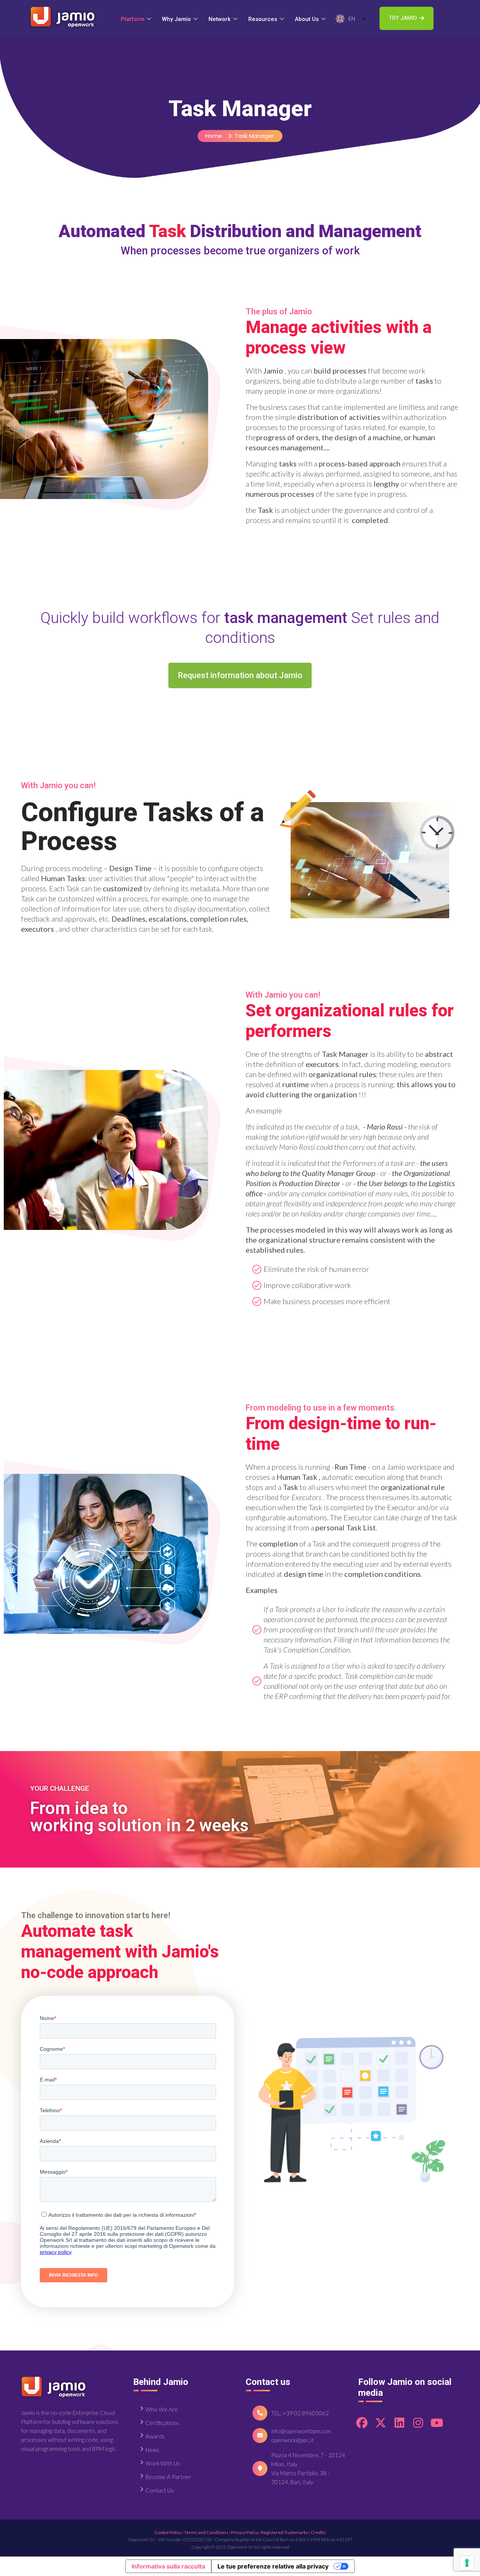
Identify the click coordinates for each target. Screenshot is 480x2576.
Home (214, 136)
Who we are (162, 2409)
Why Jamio (176, 19)
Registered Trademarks (285, 2532)
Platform (133, 19)
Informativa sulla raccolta (168, 2566)
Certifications (162, 2423)
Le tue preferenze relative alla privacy (273, 2566)
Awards (155, 2436)
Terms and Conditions (206, 2532)
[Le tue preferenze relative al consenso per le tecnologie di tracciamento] (467, 2563)
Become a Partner (168, 2477)
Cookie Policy (168, 2532)
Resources (263, 19)
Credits (318, 2532)
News (152, 2450)
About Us (307, 19)
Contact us (160, 2490)
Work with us (163, 2463)
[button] (406, 18)
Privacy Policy (245, 2532)
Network (220, 19)
